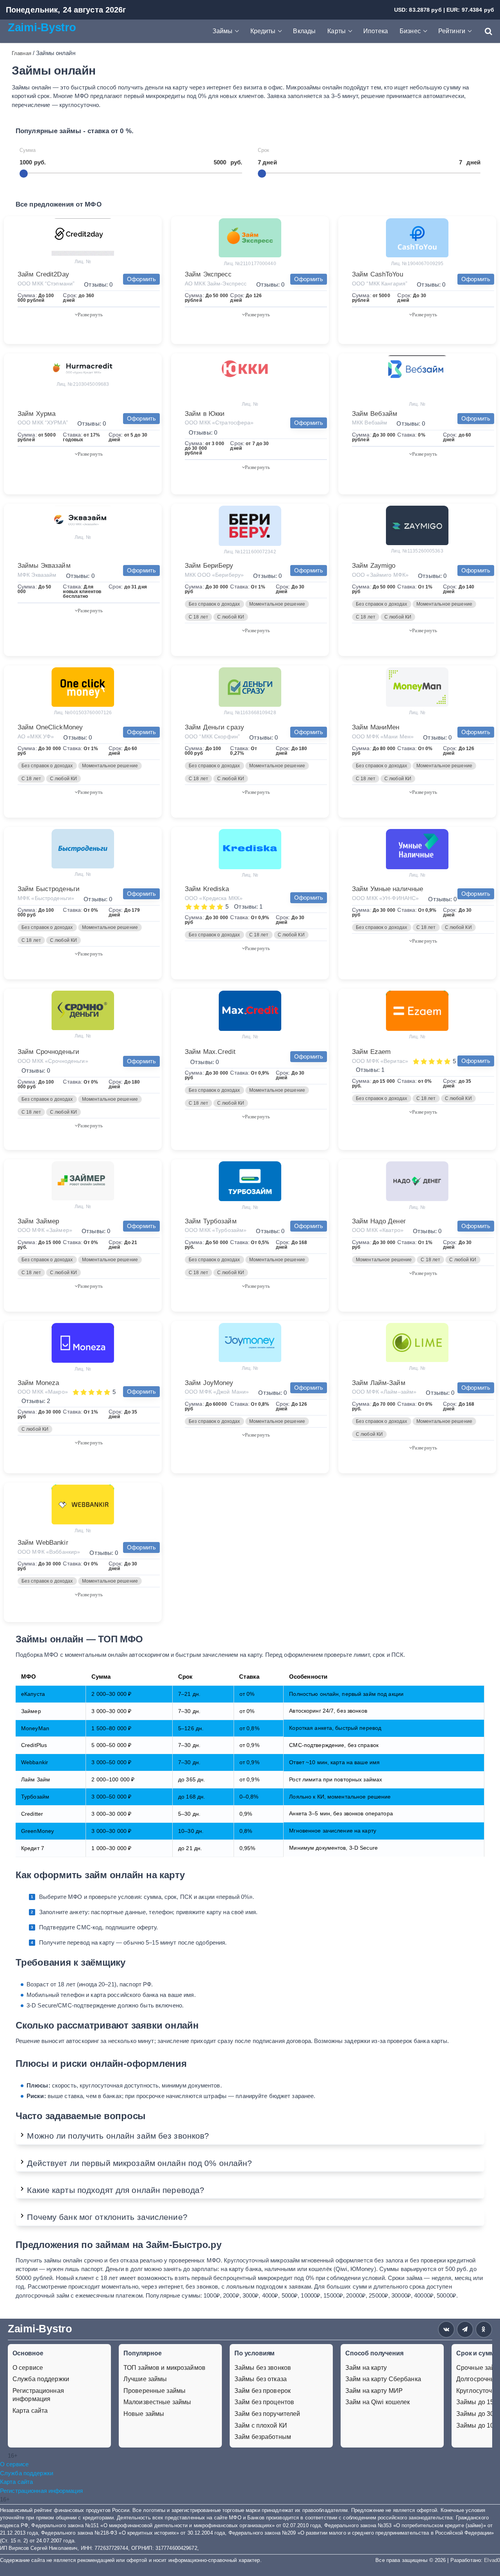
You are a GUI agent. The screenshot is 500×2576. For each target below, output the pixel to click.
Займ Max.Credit (210, 1052)
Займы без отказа (261, 2379)
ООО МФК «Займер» (45, 1230)
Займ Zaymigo (374, 566)
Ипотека (376, 31)
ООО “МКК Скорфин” (212, 736)
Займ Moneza (38, 1383)
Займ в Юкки (205, 414)
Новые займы (144, 2414)
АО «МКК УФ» (36, 736)
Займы (223, 31)
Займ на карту (366, 2368)
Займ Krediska (207, 889)
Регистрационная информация (38, 2395)
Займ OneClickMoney (50, 727)
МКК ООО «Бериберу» (214, 575)
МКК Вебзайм (370, 422)
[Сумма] (24, 174)
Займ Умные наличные (387, 889)
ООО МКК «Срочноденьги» (53, 1061)
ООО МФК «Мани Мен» (383, 736)
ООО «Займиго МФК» (380, 575)
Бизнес (410, 31)
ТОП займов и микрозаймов (164, 2368)
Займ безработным (263, 2437)
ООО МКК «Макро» (43, 1392)
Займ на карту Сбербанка (383, 2379)
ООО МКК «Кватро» (378, 1230)
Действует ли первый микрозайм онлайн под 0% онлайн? (139, 2163)
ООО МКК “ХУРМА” (43, 422)
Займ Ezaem (371, 1052)
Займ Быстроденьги (49, 889)
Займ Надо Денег (379, 1221)
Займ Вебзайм (375, 414)
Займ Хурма (37, 414)
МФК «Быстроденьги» (46, 898)
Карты (337, 31)
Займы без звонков (263, 2368)
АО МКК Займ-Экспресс (216, 283)
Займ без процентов (264, 2402)
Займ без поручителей (267, 2414)
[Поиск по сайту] (485, 31)
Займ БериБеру (209, 566)
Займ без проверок (262, 2391)
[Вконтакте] (446, 2329)
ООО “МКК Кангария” (380, 283)
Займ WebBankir (43, 1543)
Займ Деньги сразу (214, 727)
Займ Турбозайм (211, 1221)
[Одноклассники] (484, 2329)
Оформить (141, 279)
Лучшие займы (145, 2379)
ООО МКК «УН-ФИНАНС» (385, 898)
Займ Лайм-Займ (379, 1383)
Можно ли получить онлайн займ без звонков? (118, 2136)
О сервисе (28, 2368)
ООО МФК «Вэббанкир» (49, 1552)
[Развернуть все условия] (89, 314)
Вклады (304, 31)
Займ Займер (38, 1221)
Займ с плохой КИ (261, 2425)
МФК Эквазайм (37, 575)
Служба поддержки (41, 2379)
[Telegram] (465, 2329)
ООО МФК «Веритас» (380, 1061)
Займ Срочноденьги (48, 1052)
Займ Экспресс (208, 274)
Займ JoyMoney (209, 1383)
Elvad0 (492, 2560)
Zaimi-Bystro (42, 27)
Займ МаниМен (376, 727)
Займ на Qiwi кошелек (378, 2402)
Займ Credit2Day (43, 274)
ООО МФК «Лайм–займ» (384, 1392)
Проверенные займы (154, 2391)
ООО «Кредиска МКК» (214, 898)
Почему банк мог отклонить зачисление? (107, 2217)
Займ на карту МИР (374, 2391)
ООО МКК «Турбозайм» (216, 1230)
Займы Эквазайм (44, 566)
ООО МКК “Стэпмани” (46, 283)
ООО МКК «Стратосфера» (219, 422)
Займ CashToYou (378, 274)
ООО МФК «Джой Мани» (217, 1392)
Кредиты (263, 31)
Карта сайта (30, 2411)
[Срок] (262, 174)
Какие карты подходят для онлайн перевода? (116, 2190)
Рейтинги (452, 31)
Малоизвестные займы (157, 2402)
